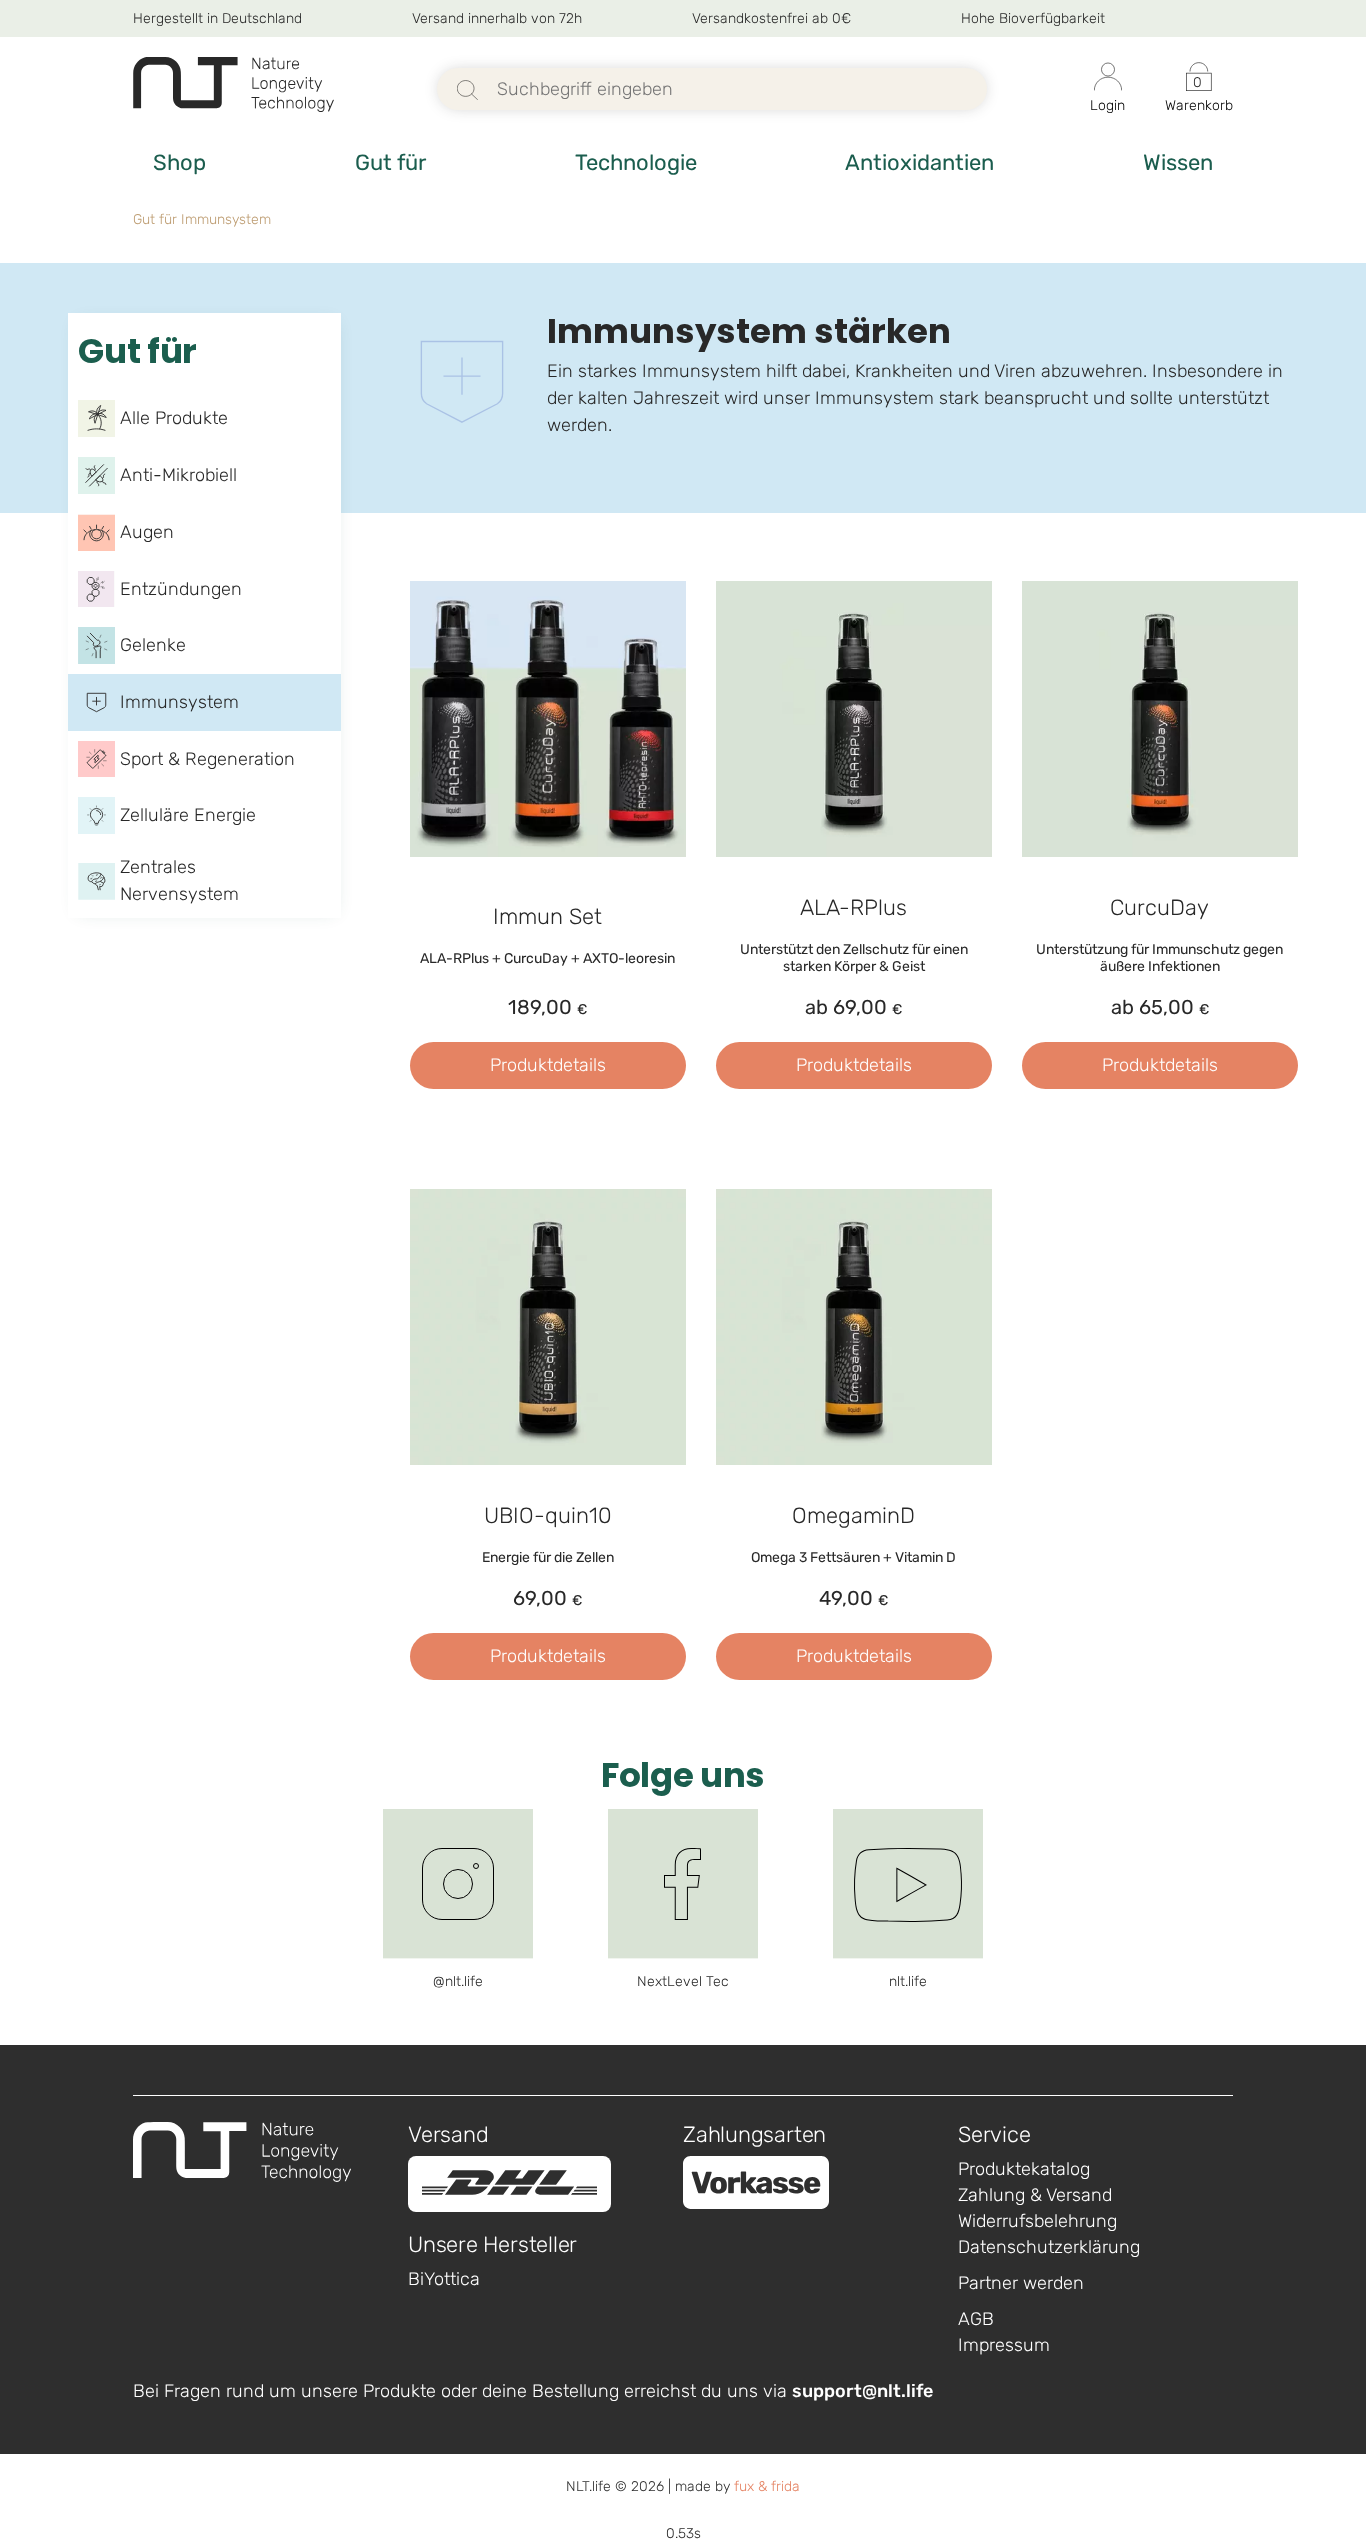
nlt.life (908, 1981)
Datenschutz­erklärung (1049, 2247)
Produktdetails (548, 1065)
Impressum (1004, 2345)
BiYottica (444, 2279)
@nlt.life (458, 1981)
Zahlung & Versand (1035, 2195)
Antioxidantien (919, 162)
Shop (179, 162)
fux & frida (767, 2486)
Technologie (636, 162)
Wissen (1178, 162)
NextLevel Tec (683, 1981)
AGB (976, 2319)
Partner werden (1021, 2283)
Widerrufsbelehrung (1037, 2221)
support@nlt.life (862, 2391)
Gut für (390, 162)
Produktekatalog (1024, 2169)
